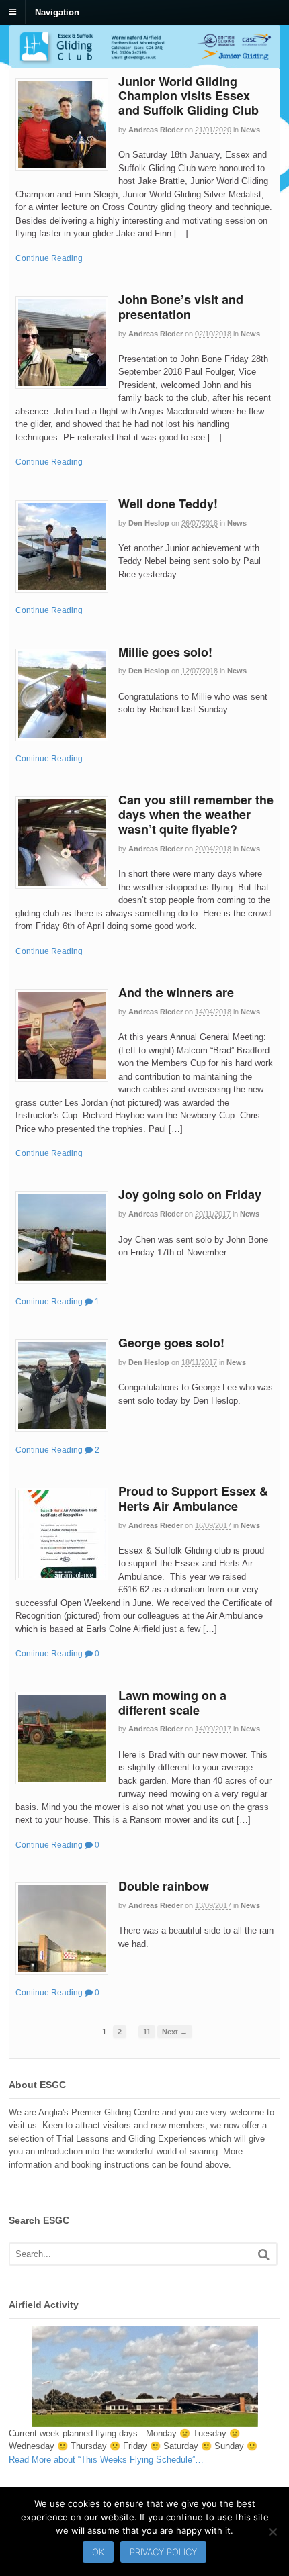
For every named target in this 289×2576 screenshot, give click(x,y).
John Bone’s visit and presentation (181, 307)
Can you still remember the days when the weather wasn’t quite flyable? (196, 814)
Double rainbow (164, 1886)
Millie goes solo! (165, 652)
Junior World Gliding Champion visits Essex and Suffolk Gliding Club (189, 96)
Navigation (57, 12)
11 (147, 2032)
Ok (98, 2552)
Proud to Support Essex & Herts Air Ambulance (193, 1498)
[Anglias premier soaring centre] (144, 61)
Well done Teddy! (168, 504)
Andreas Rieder (156, 130)
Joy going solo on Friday (190, 1194)
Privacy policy (163, 2552)
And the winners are (176, 992)
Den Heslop (149, 523)
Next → (175, 2032)
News (250, 130)
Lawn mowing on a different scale (172, 1703)
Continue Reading (49, 258)
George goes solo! (171, 1343)
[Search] (264, 2254)
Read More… (106, 2460)
